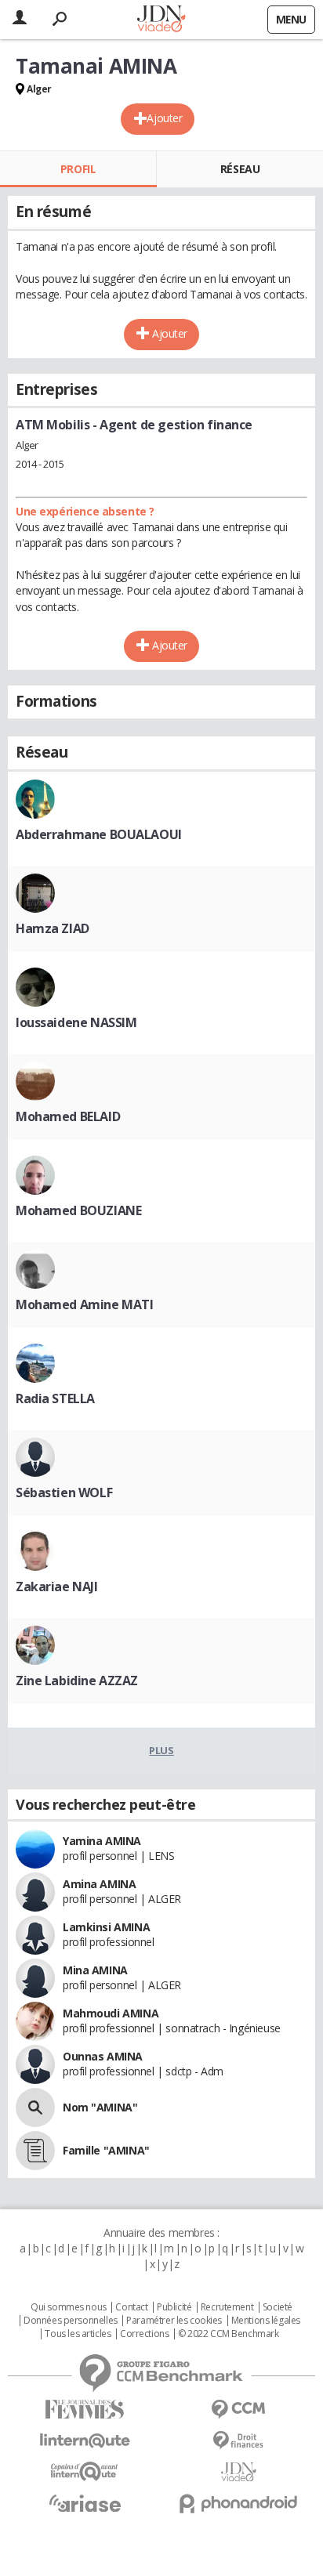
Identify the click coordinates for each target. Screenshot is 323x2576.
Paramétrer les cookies (174, 2321)
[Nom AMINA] (35, 2107)
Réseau (240, 169)
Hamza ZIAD (53, 928)
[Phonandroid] (238, 2504)
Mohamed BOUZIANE (78, 1210)
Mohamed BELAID (68, 1116)
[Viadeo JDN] (238, 2472)
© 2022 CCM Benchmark (229, 2334)
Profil (78, 169)
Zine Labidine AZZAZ (77, 1681)
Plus (161, 1750)
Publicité (174, 2307)
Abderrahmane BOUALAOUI (99, 834)
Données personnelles (71, 2321)
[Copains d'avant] (85, 2471)
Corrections (144, 2334)
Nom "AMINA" (100, 2107)
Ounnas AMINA (103, 2056)
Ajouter (164, 118)
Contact (131, 2307)
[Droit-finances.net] (238, 2441)
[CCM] (238, 2410)
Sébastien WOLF (64, 1492)
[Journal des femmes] (85, 2410)
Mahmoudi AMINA (111, 2013)
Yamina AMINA (102, 1841)
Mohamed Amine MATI (84, 1304)
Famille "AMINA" (106, 2150)
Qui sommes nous (69, 2307)
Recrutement (227, 2307)
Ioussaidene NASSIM (76, 1022)
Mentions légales (266, 2321)
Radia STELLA (55, 1398)
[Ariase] (85, 2503)
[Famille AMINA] (35, 2151)
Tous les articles (78, 2334)
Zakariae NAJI (57, 1586)
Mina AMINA (95, 1970)
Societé (278, 2307)
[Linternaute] (85, 2441)
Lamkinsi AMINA (106, 1927)
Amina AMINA (99, 1884)
